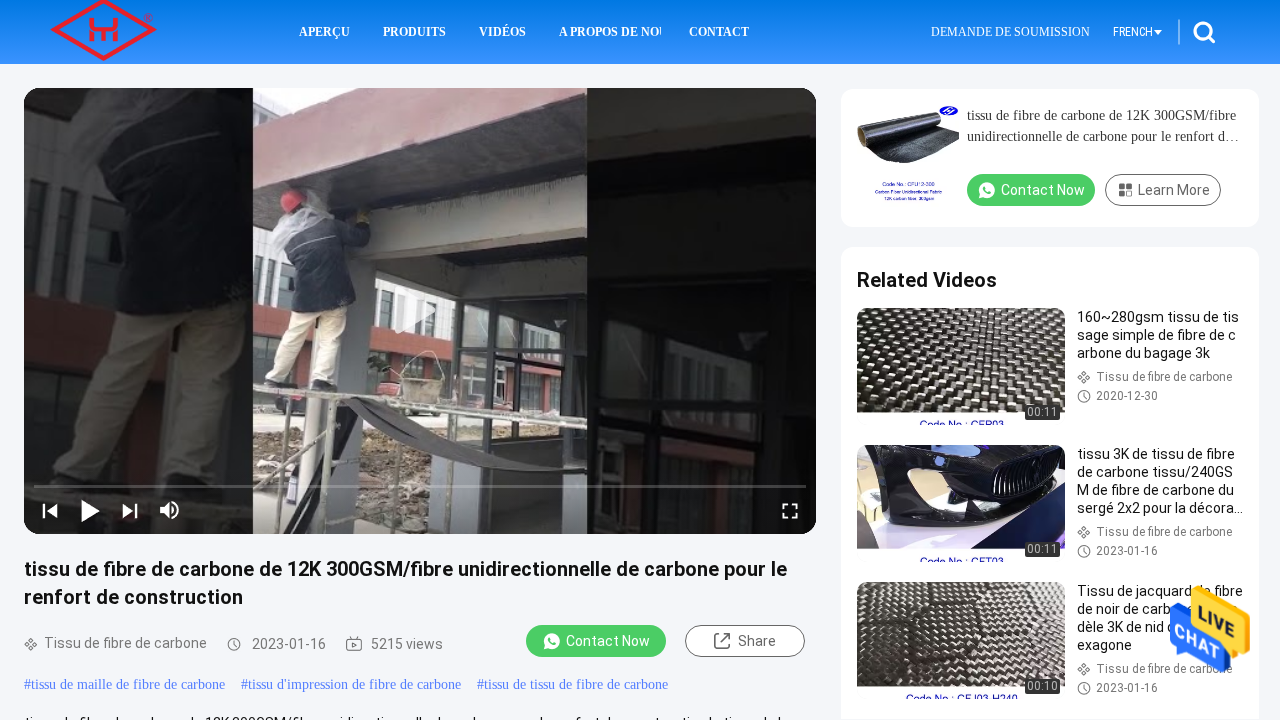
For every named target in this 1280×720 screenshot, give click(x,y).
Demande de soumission (1010, 32)
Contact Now (608, 641)
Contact (719, 32)
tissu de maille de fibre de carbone (128, 684)
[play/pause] (90, 510)
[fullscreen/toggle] (790, 510)
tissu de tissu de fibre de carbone (576, 684)
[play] (420, 311)
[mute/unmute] (170, 510)
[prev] (50, 510)
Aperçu (324, 32)
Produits (414, 32)
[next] (130, 510)
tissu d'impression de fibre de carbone (354, 684)
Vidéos (502, 32)
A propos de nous (610, 32)
